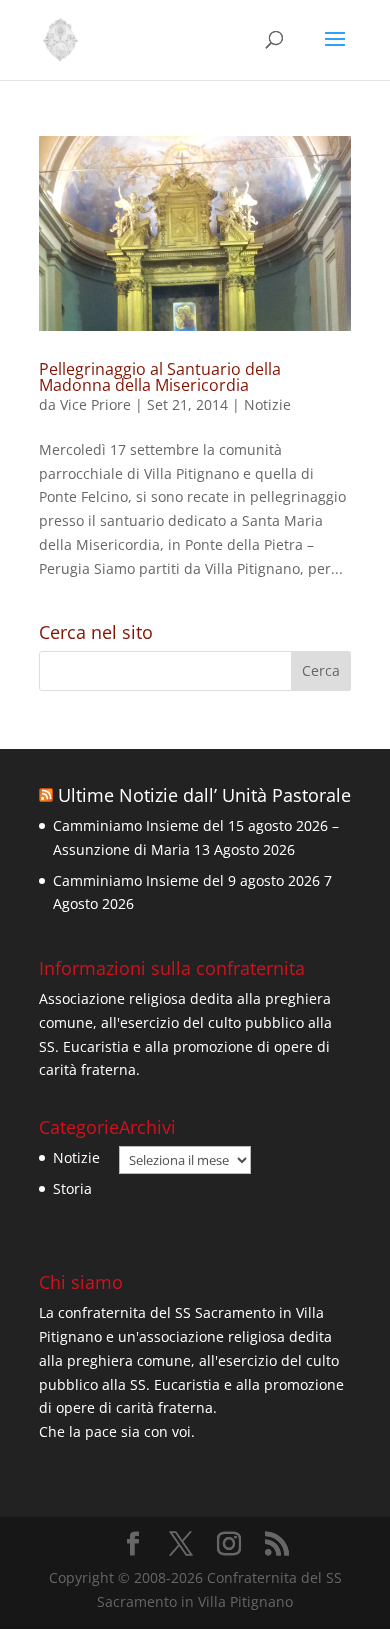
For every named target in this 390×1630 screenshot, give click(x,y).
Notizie (267, 404)
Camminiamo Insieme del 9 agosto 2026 (186, 880)
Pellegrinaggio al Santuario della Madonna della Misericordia (160, 377)
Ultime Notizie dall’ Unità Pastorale (204, 795)
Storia (72, 1188)
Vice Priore (95, 404)
